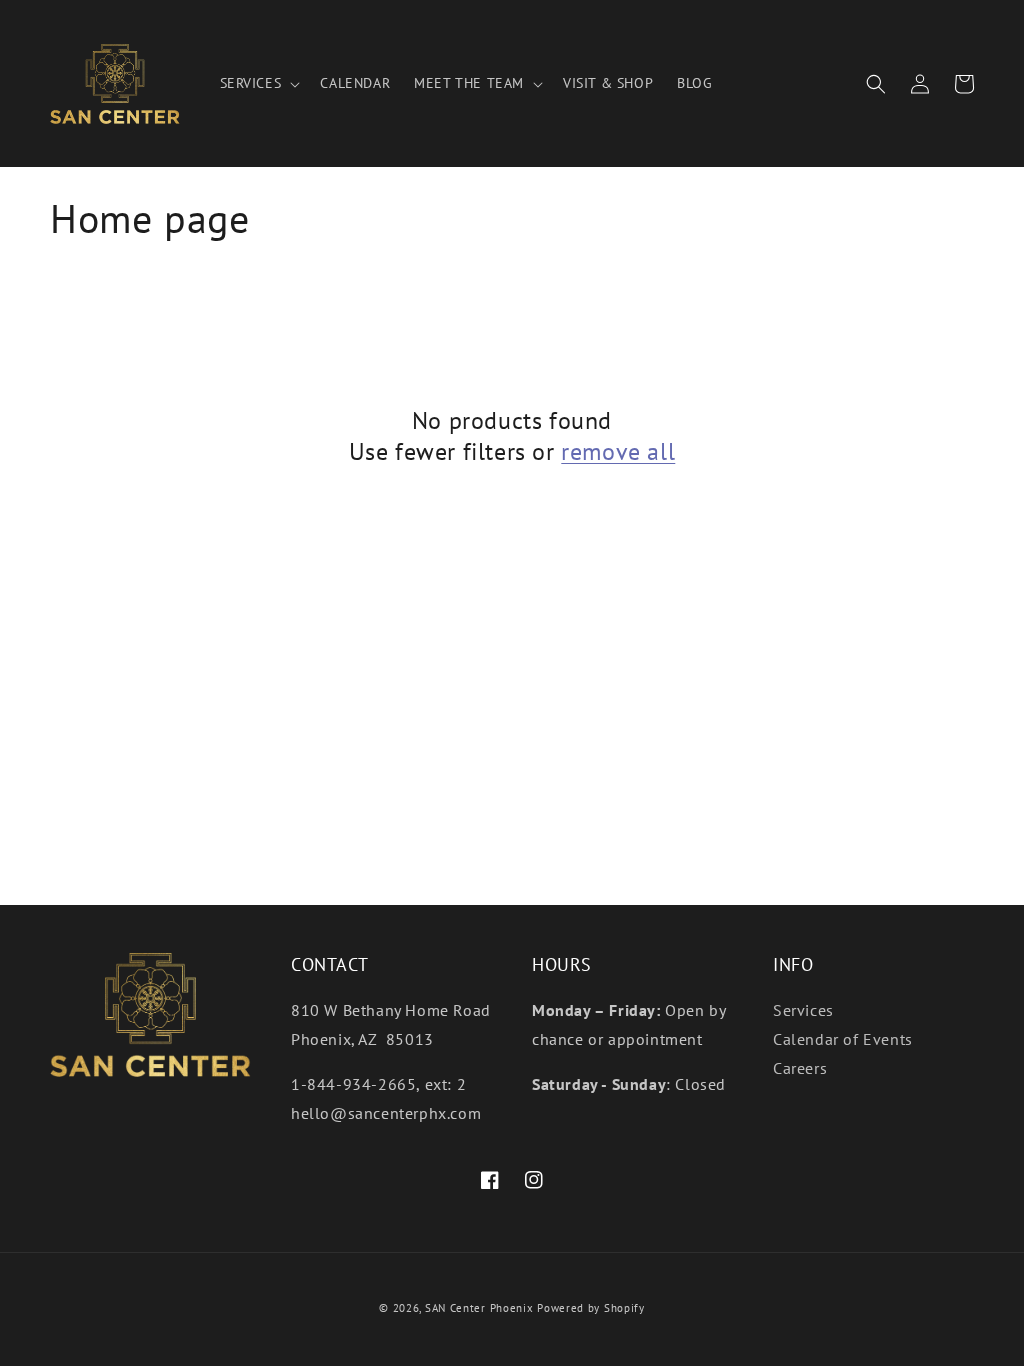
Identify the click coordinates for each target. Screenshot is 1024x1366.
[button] (258, 83)
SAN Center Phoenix (479, 1308)
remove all (618, 451)
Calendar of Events (843, 1039)
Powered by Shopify (591, 1308)
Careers (800, 1068)
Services (803, 1010)
